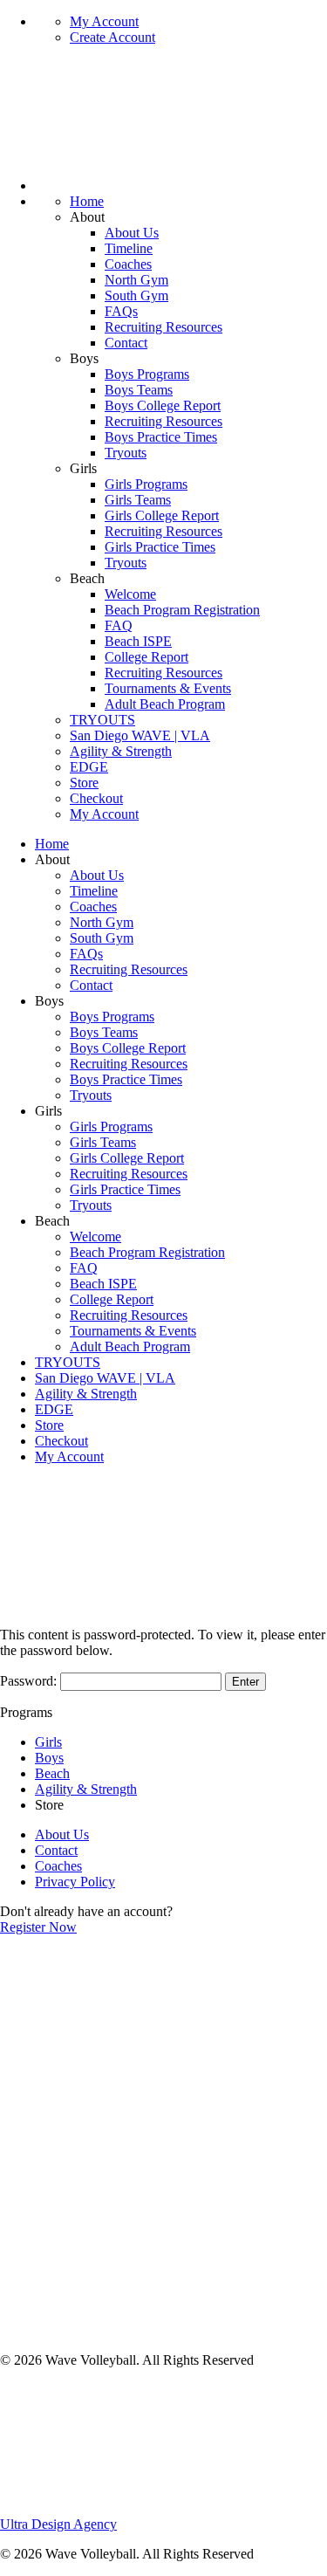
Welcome (130, 594)
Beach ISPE (138, 641)
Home (87, 201)
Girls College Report (162, 515)
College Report (146, 657)
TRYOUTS (102, 720)
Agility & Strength (121, 751)
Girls (48, 1742)
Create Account (112, 37)
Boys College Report (163, 405)
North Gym (136, 280)
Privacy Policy (75, 1882)
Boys (49, 1758)
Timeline (129, 248)
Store (84, 783)
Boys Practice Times (161, 437)
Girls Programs (146, 484)
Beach (52, 1773)
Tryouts (126, 453)
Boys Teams (139, 390)
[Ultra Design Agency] (131, 2508)
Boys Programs (147, 374)
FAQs (121, 311)
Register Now (38, 1927)
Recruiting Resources (163, 327)
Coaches (128, 264)
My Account (104, 21)
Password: (30, 1681)
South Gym (136, 295)
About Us (132, 233)
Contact (126, 343)
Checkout (96, 798)
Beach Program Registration (182, 610)
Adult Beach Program (165, 704)
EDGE (89, 767)
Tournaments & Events (168, 688)
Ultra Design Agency (58, 2524)
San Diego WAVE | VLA (140, 735)
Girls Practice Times (160, 547)
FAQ (119, 625)
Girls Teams (138, 500)
